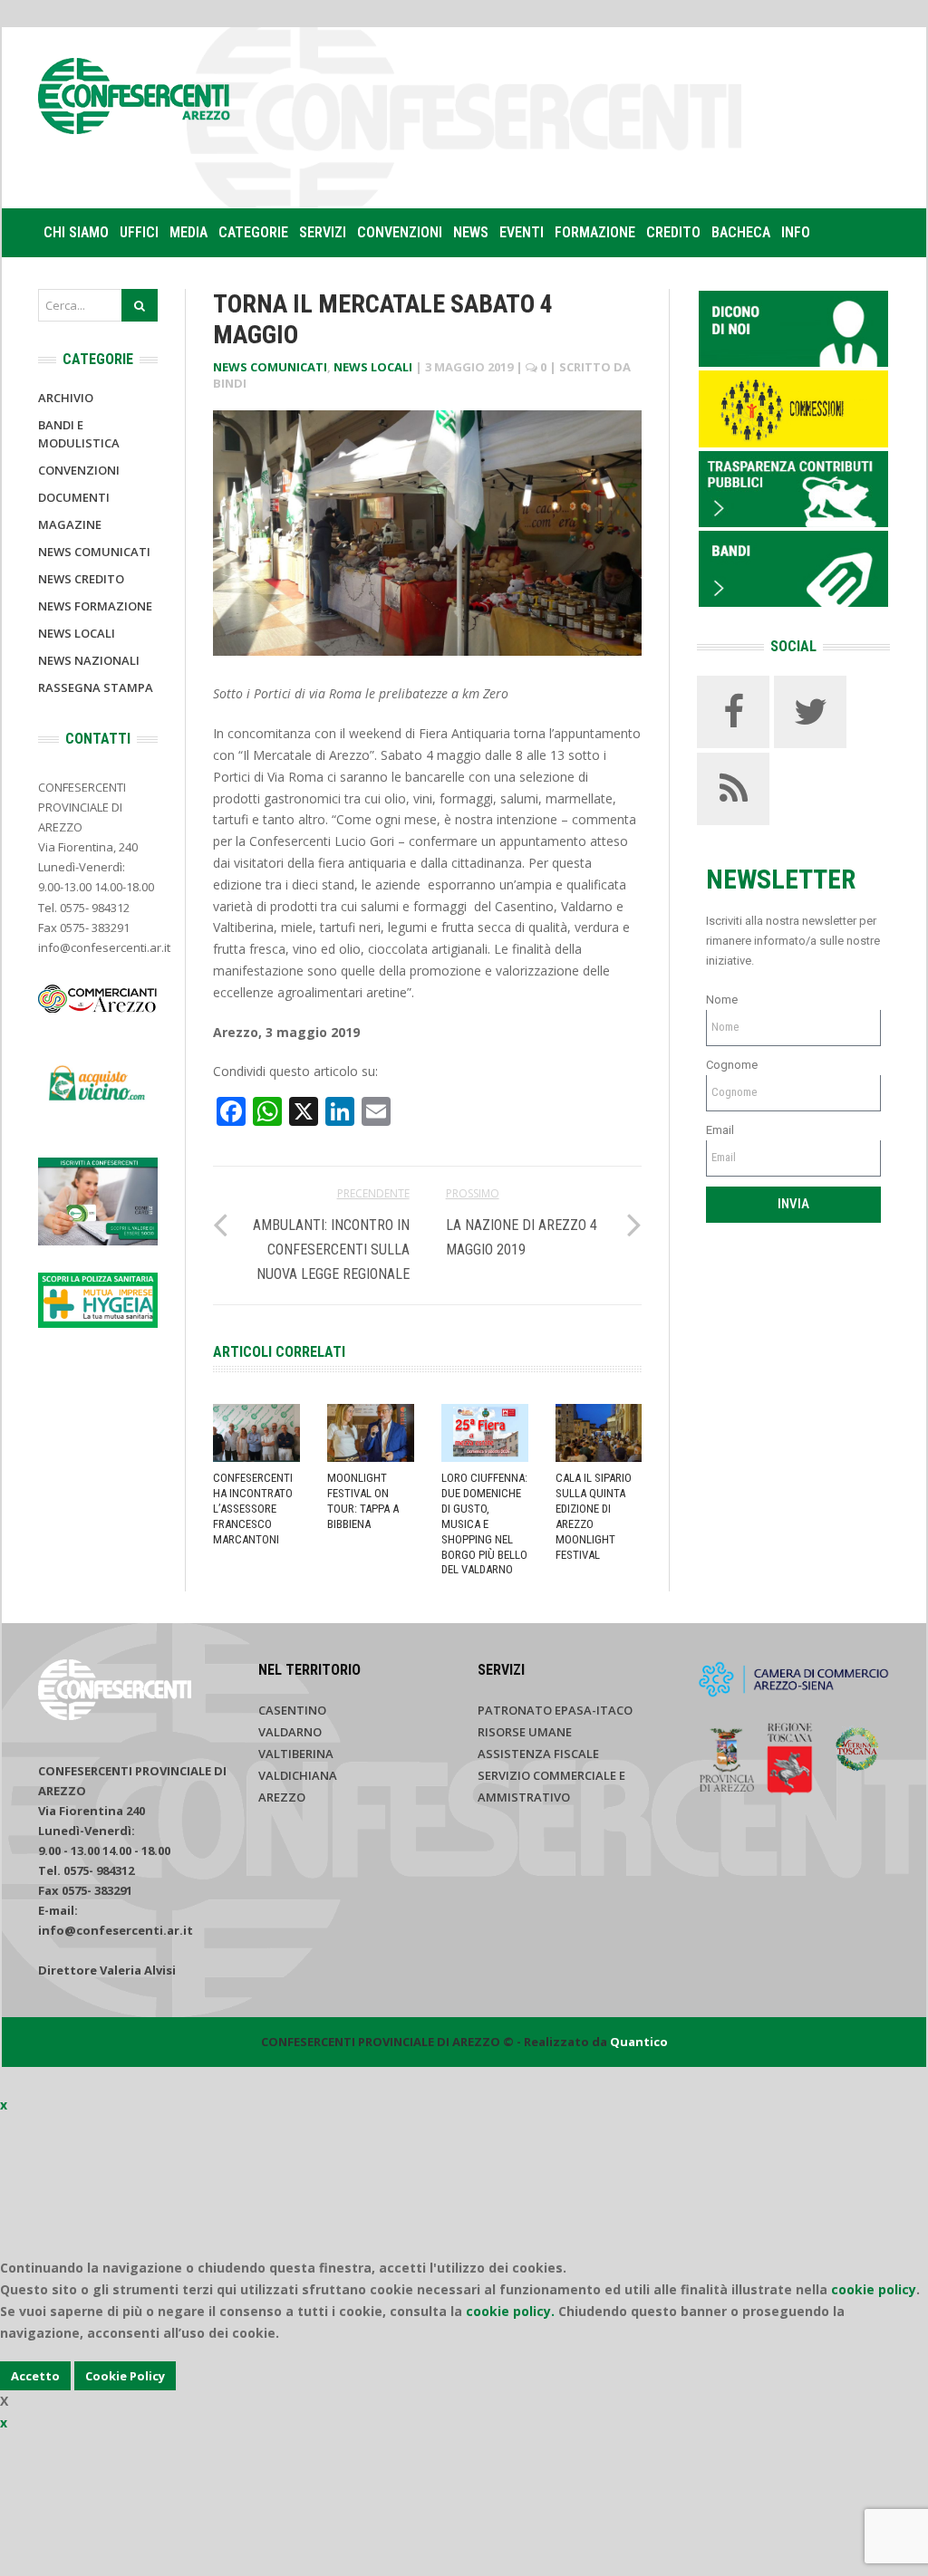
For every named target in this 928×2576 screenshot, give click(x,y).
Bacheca (741, 232)
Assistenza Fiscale (538, 1754)
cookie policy (874, 2289)
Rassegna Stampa (96, 687)
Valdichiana (298, 1775)
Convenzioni (400, 232)
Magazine (70, 524)
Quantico (639, 2042)
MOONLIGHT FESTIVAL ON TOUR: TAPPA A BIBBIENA (363, 1501)
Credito (673, 232)
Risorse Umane (525, 1732)
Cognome (732, 1065)
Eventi (522, 232)
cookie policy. (510, 2311)
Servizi (323, 232)
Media (188, 232)
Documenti (74, 497)
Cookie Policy (125, 2376)
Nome (722, 1000)
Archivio (66, 398)
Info (796, 232)
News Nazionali (89, 660)
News (471, 232)
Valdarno (290, 1732)
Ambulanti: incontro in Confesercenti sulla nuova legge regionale (331, 1250)
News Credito (81, 579)
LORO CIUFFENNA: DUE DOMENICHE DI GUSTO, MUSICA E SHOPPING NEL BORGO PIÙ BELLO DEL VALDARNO (484, 1523)
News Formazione (95, 606)
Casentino (292, 1710)
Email (720, 1130)
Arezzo (282, 1797)
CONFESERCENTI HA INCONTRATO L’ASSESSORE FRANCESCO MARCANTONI (253, 1509)
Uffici (139, 232)
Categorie (253, 232)
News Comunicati (270, 367)
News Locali (373, 367)
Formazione (595, 232)
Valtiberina (296, 1754)
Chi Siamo (76, 232)
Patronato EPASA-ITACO (555, 1710)
